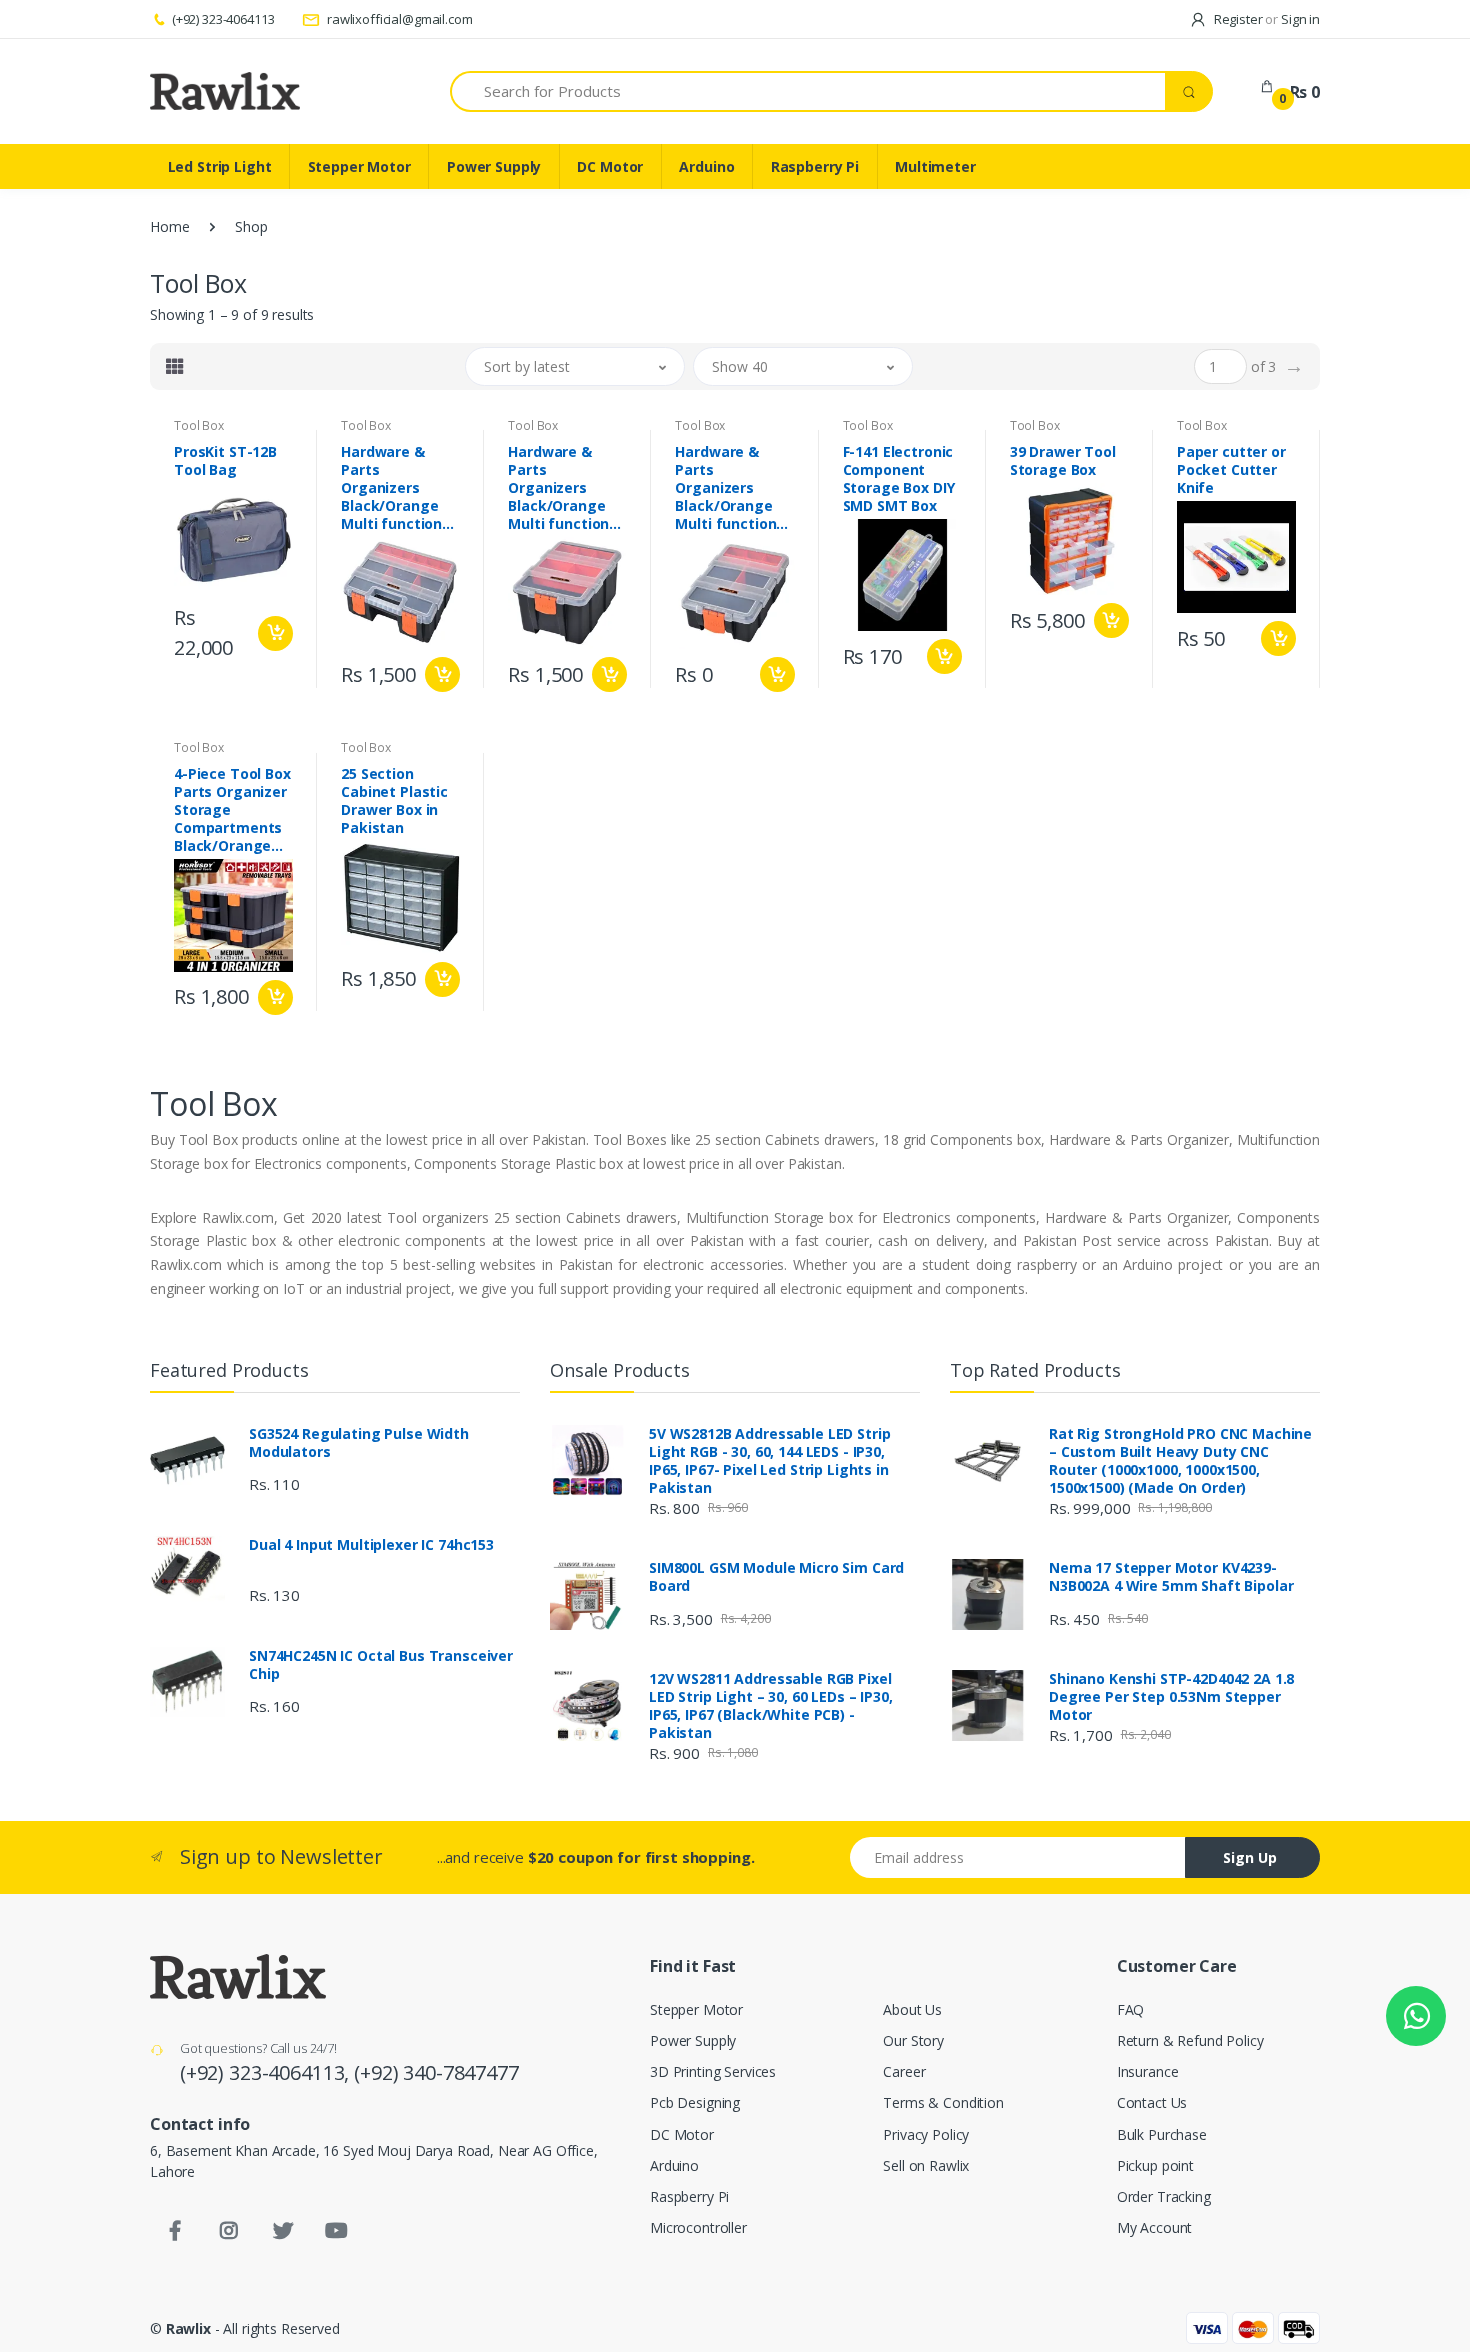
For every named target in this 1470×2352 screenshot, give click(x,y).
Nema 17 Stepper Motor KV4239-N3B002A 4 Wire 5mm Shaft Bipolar (1171, 1577)
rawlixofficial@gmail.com (398, 19)
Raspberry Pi (815, 166)
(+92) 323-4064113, (267, 2072)
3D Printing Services (713, 2071)
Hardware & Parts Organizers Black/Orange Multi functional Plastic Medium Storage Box (565, 488)
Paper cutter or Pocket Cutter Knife (1231, 470)
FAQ (1131, 2009)
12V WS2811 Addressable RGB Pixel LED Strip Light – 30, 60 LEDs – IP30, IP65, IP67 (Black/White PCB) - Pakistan (771, 1706)
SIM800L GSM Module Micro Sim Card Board (776, 1577)
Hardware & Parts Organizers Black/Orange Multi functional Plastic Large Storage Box (398, 488)
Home (169, 226)
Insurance (1148, 2071)
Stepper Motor (359, 166)
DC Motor (610, 166)
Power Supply (494, 166)
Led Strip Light (220, 166)
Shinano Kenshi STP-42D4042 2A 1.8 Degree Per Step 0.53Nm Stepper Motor (1171, 1697)
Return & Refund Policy (1190, 2040)
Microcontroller (698, 2227)
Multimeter (935, 166)
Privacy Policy (926, 2134)
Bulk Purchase (1162, 2134)
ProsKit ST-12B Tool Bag (225, 461)
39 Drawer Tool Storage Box (1063, 461)
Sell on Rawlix (926, 2165)
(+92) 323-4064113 (223, 19)
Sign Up (1250, 1857)
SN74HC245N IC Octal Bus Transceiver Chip (381, 1665)
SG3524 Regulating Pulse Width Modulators (359, 1443)
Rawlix (188, 2328)
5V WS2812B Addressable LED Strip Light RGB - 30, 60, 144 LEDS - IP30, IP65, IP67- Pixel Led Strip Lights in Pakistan (769, 1461)
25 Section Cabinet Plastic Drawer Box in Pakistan (394, 801)
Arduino (706, 166)
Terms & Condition (943, 2102)
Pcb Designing (695, 2102)
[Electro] (225, 91)
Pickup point (1155, 2165)
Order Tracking (1164, 2196)
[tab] (175, 366)
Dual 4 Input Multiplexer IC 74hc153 (371, 1545)
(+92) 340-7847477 (436, 2072)
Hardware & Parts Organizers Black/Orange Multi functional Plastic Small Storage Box (732, 488)
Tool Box (199, 425)
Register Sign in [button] (1265, 19)
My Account (1155, 2227)
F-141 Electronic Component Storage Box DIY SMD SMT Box (899, 479)
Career (904, 2071)
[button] (575, 366)
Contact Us (1152, 2102)
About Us (912, 2009)
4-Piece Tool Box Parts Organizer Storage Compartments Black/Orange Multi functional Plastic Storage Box (232, 810)
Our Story (913, 2040)
